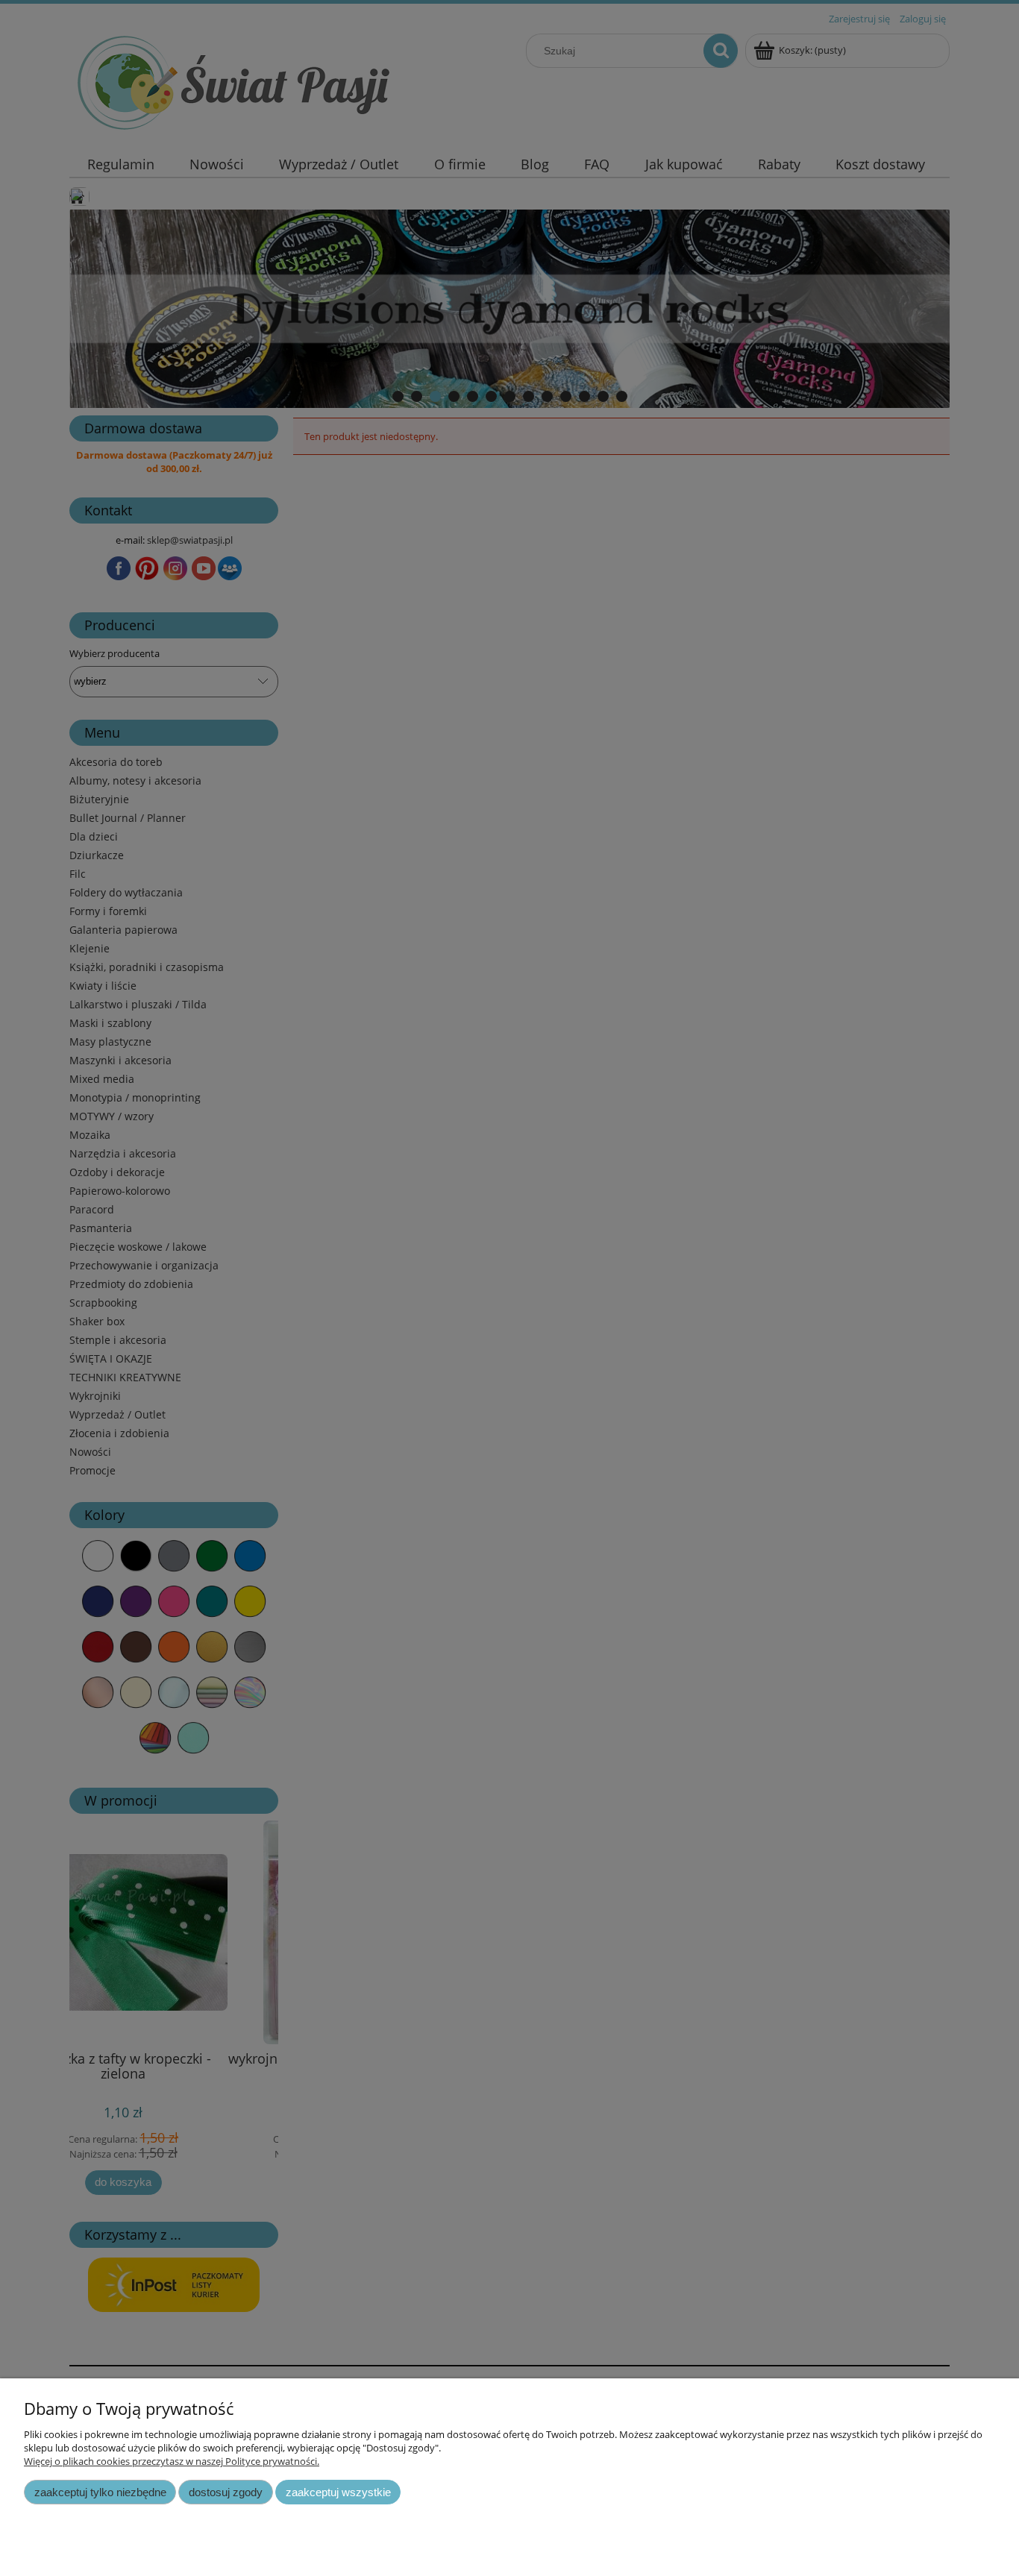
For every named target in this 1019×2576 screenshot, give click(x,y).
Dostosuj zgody (226, 2492)
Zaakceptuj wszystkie (338, 2492)
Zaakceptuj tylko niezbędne (100, 2492)
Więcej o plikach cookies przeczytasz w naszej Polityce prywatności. (172, 2461)
